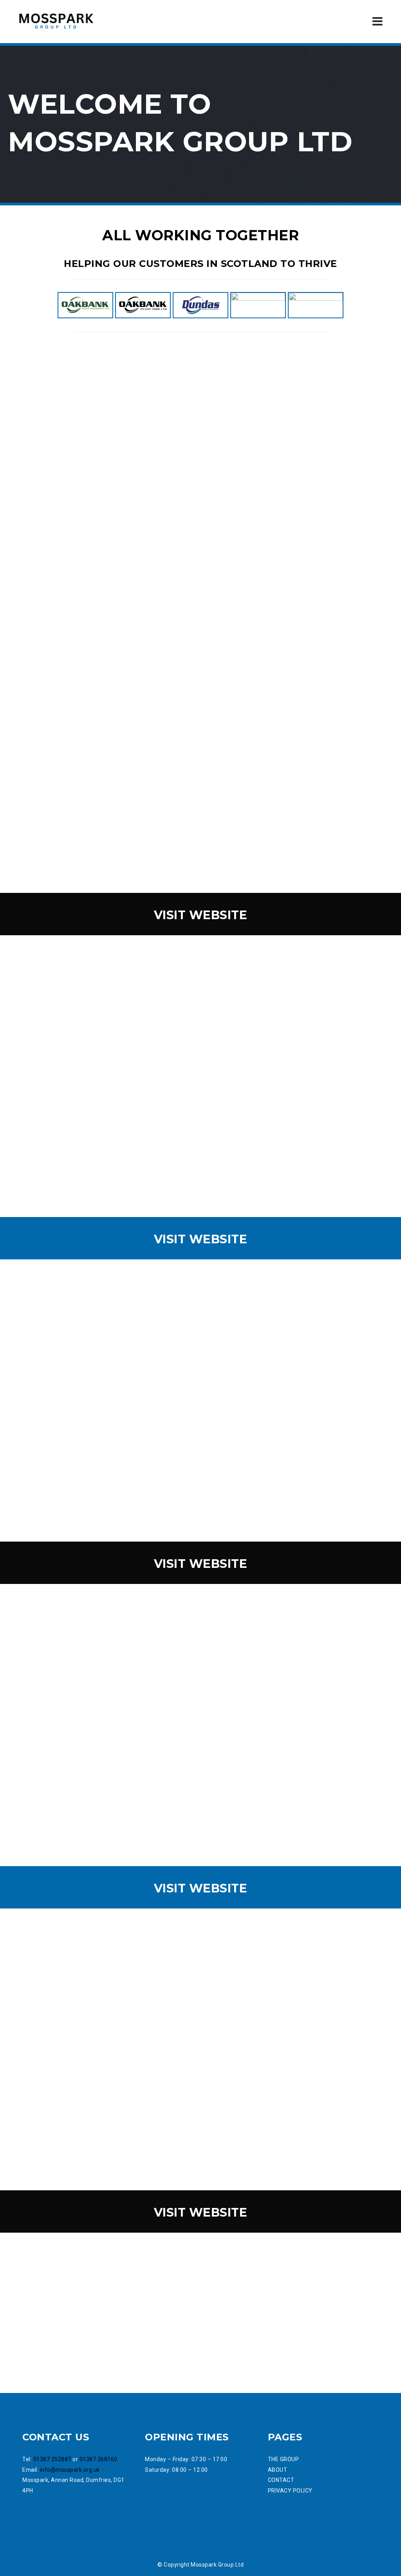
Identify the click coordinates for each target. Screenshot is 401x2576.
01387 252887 (52, 2459)
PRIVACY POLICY (290, 2491)
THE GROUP (284, 2459)
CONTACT (281, 2480)
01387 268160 (98, 2459)
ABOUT (278, 2470)
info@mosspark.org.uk (70, 2470)
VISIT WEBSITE (201, 915)
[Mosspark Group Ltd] (56, 21)
